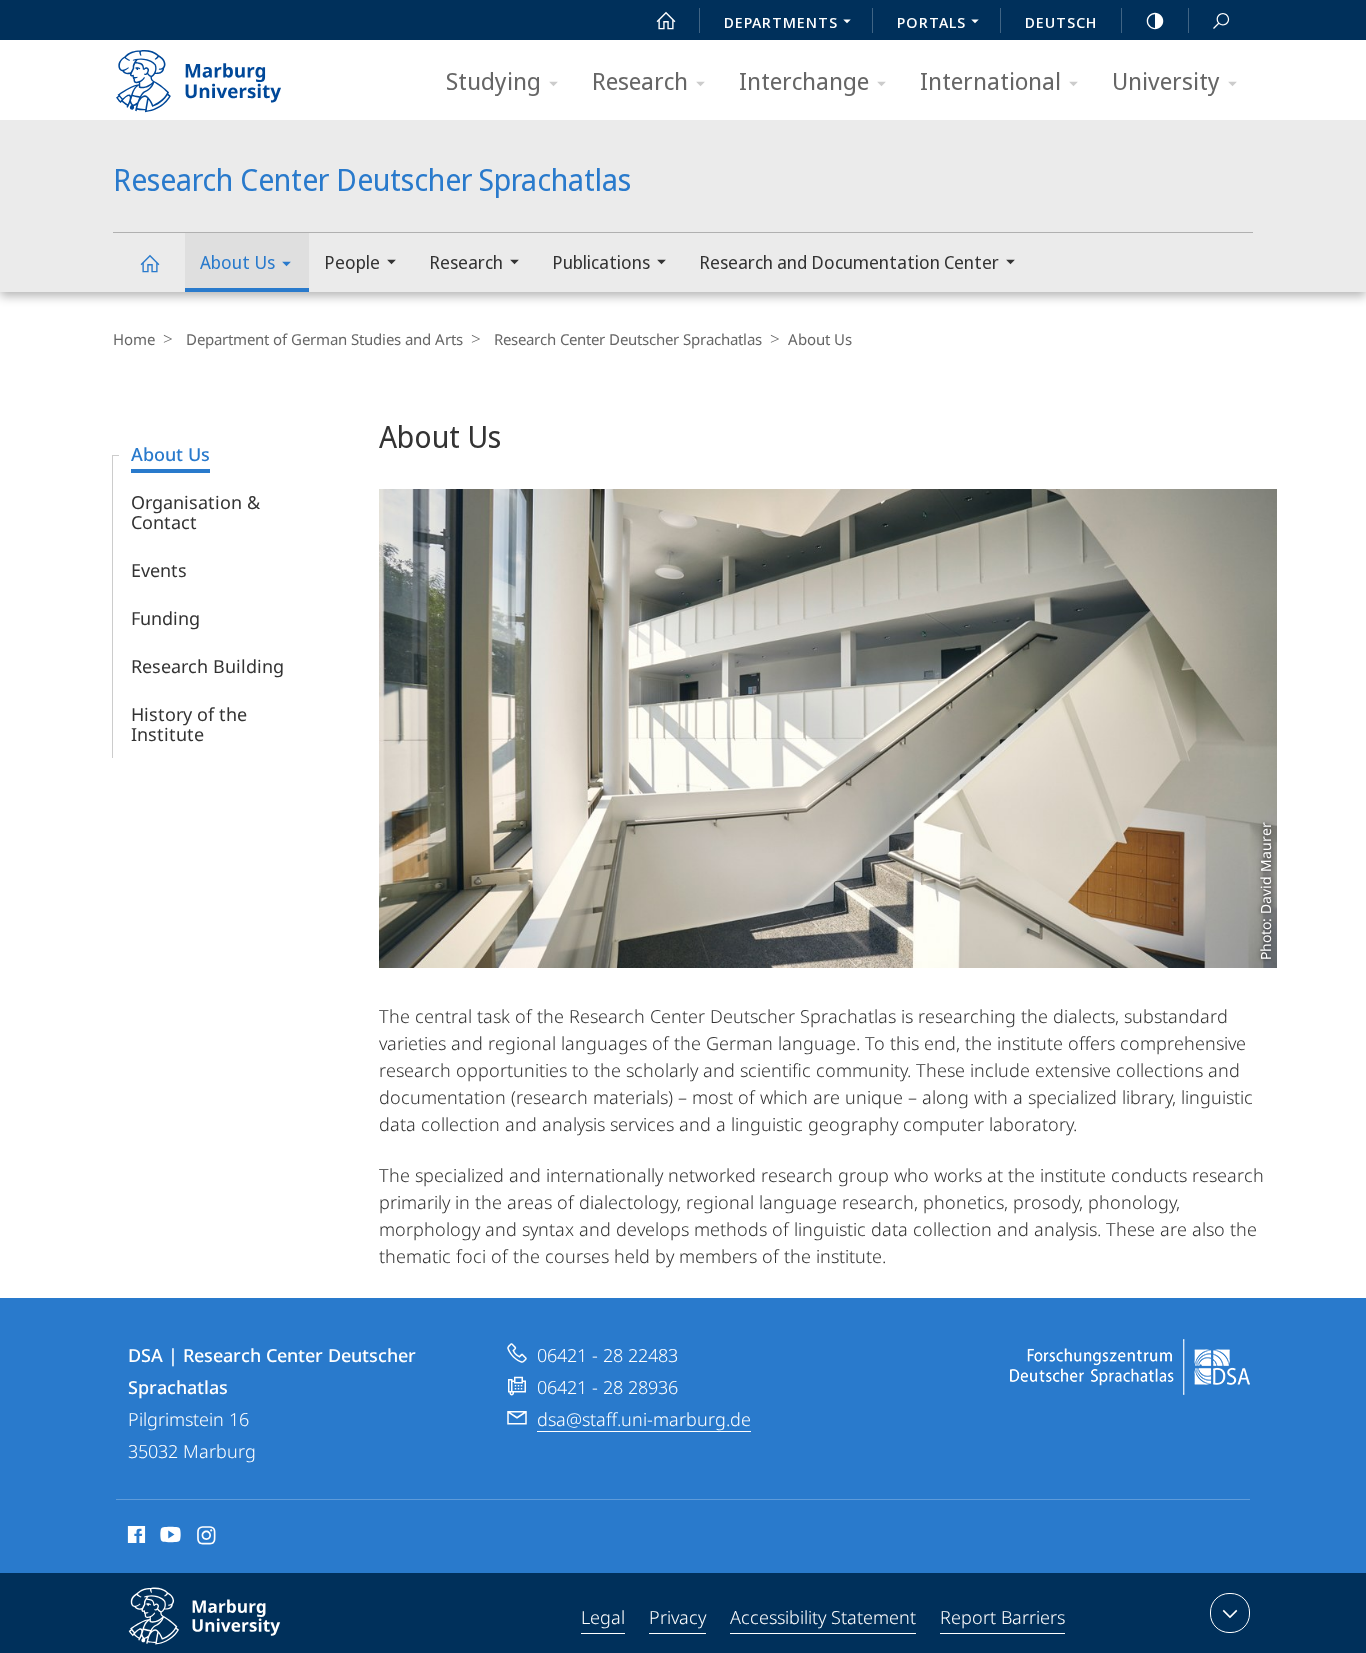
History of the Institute (189, 724)
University (1166, 80)
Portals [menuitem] (931, 22)
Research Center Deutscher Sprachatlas (149, 262)
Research (640, 80)
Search (1221, 20)
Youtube (168, 1538)
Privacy (677, 1617)
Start (666, 20)
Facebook (134, 1538)
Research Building (207, 666)
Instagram (207, 1538)
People (352, 262)
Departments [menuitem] (781, 22)
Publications (601, 262)
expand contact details (1230, 1613)
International (990, 80)
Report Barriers (1002, 1617)
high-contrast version (1155, 20)
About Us (237, 262)
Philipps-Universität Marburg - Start (238, 74)
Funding (165, 618)
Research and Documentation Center (849, 262)
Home (134, 339)
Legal (603, 1617)
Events (159, 570)
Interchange (804, 80)
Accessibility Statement (823, 1617)
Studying (493, 80)
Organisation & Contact (195, 512)
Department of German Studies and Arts (324, 339)
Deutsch (1061, 22)
